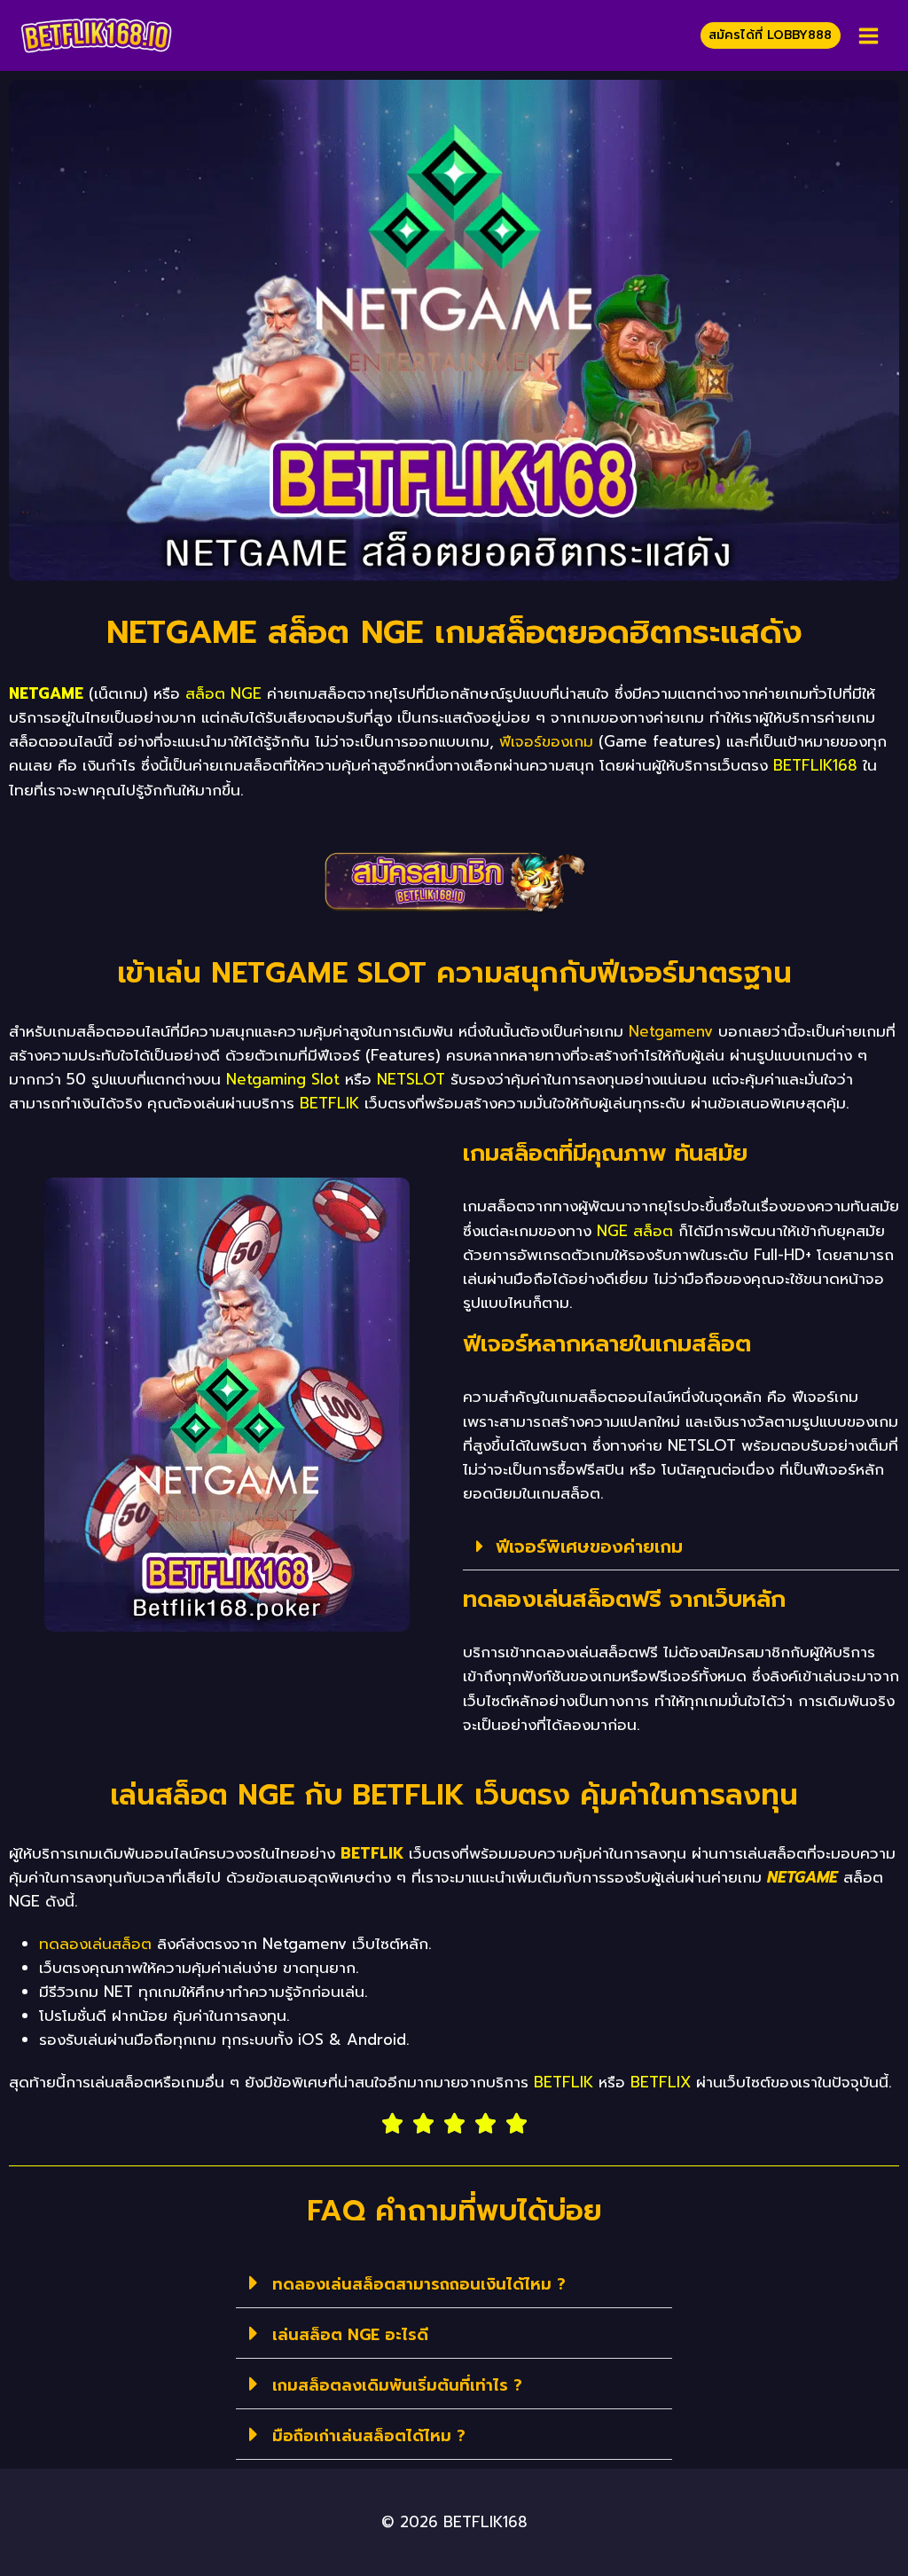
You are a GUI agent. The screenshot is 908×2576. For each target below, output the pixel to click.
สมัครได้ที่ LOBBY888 (770, 35)
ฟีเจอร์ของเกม (546, 741)
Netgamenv (671, 1031)
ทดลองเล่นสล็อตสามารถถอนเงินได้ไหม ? (419, 2284)
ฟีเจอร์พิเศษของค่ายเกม (589, 1546)
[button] (681, 1547)
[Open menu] (868, 35)
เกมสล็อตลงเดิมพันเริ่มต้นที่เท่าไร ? (397, 2385)
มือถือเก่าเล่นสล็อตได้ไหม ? (369, 2436)
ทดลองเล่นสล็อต (95, 1944)
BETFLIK (372, 1853)
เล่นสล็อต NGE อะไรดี (350, 2335)
